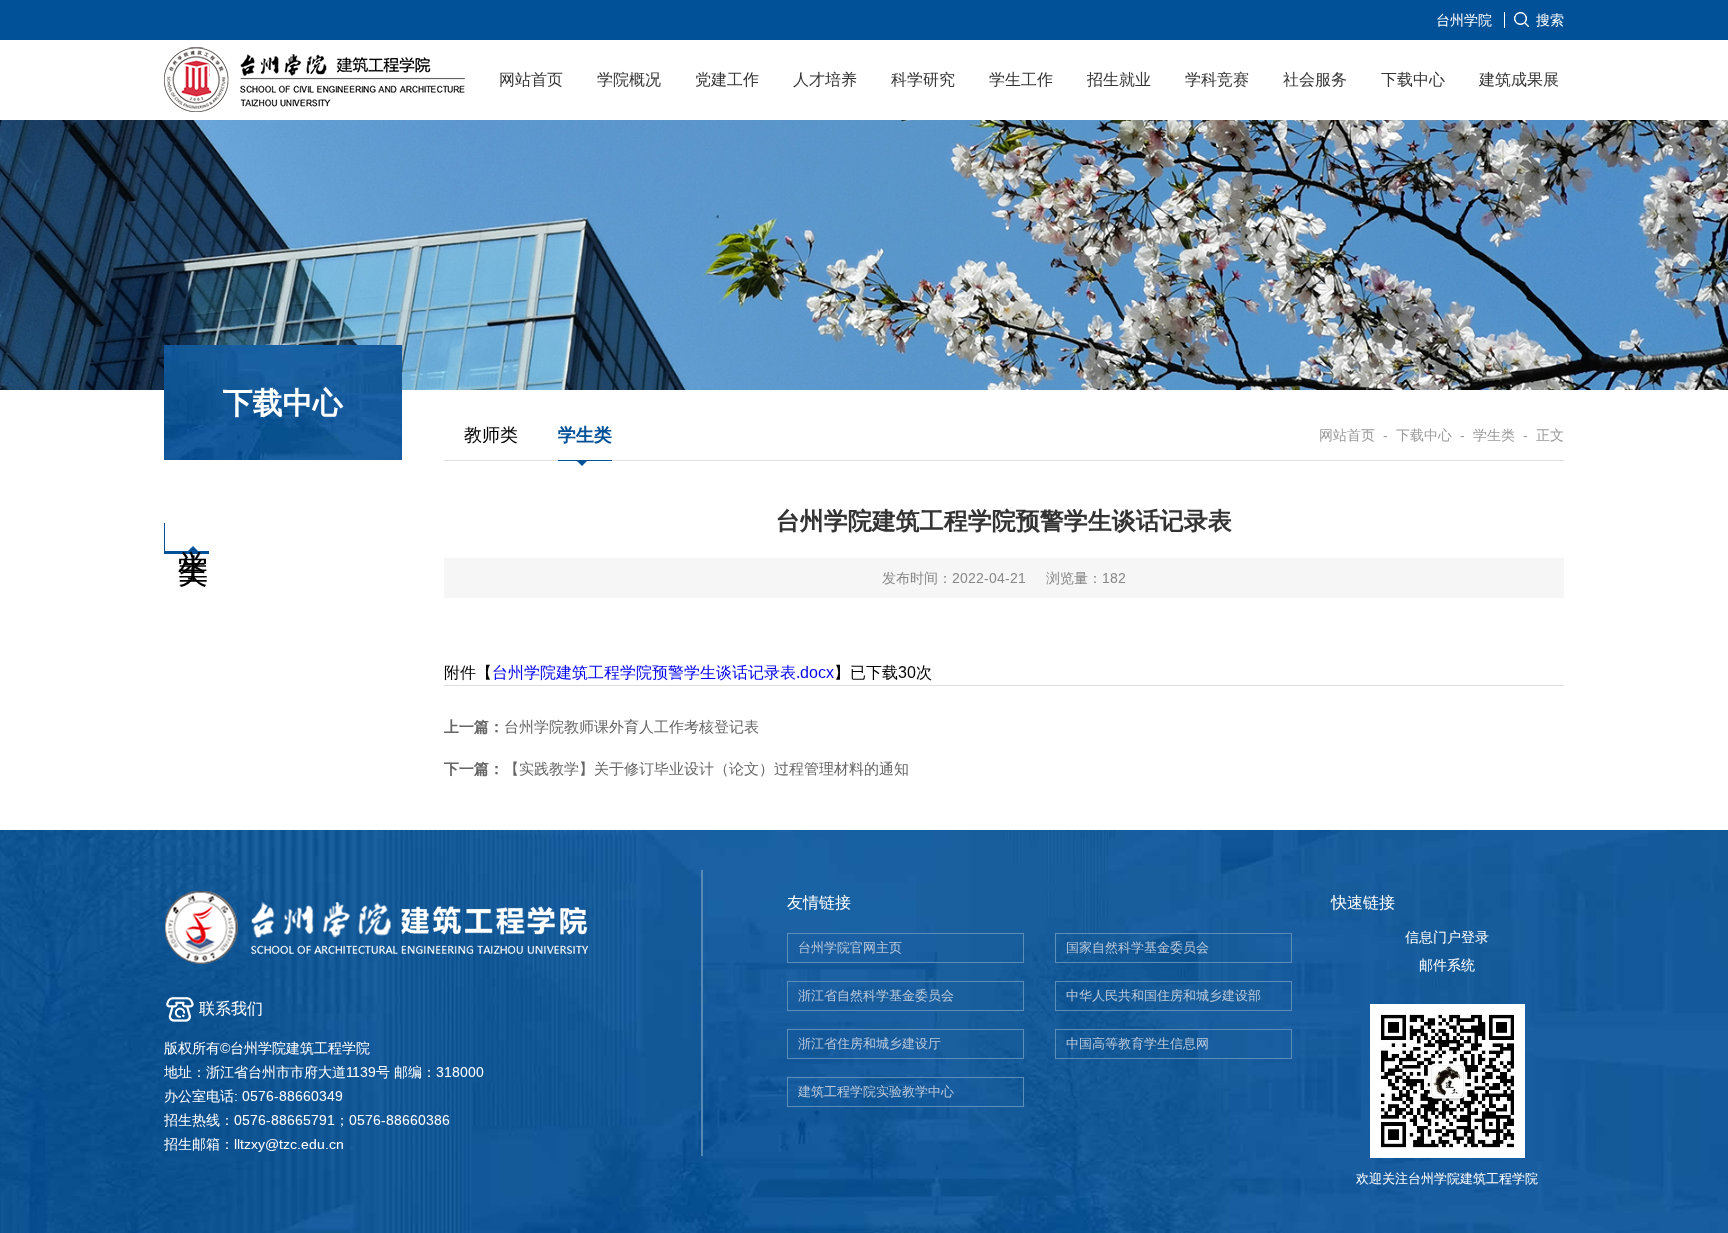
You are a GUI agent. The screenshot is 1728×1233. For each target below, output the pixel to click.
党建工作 (727, 79)
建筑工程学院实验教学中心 (876, 1091)
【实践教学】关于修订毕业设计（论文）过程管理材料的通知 (676, 768)
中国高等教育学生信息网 (1137, 1043)
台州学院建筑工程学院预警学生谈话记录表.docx (663, 672)
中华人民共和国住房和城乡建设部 (1163, 995)
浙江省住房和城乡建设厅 (869, 1043)
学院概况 (629, 79)
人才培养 (825, 79)
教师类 (491, 435)
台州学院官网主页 (850, 947)
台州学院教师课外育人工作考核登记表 (601, 726)
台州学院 (1464, 20)
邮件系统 (1447, 965)
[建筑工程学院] (316, 83)
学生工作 (1021, 79)
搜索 (1550, 20)
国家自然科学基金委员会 (1137, 947)
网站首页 (531, 79)
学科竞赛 (1217, 79)
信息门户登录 (1447, 937)
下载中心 (1413, 79)
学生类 (585, 435)
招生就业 (1119, 79)
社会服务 (1315, 79)
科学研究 (923, 79)
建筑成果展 (1519, 79)
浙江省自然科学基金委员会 (876, 995)
